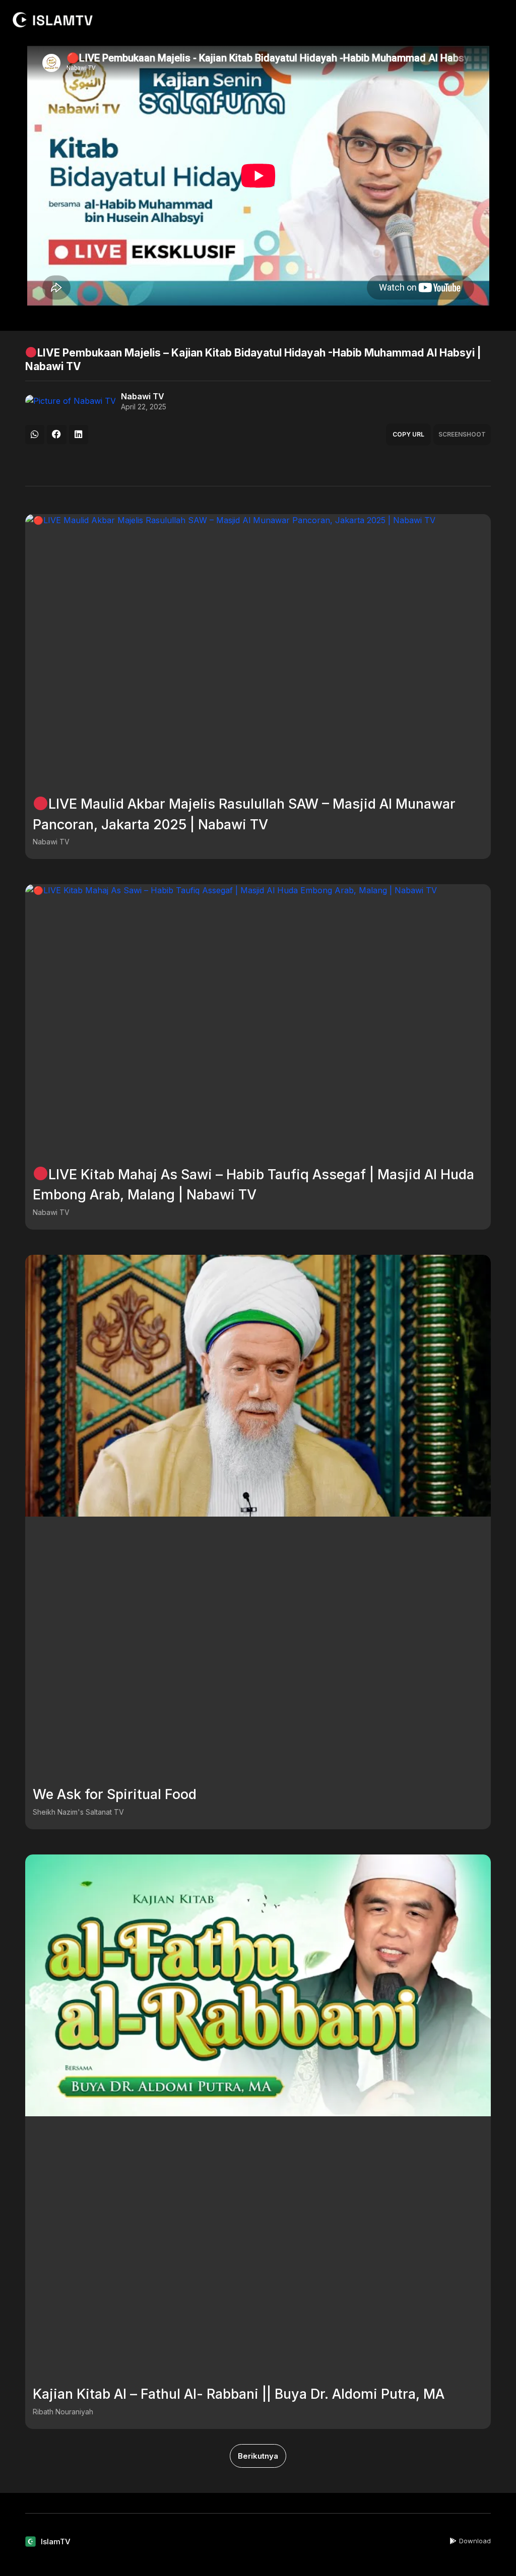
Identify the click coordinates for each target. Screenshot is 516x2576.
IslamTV (56, 2542)
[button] (35, 435)
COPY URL (408, 434)
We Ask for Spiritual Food (115, 1794)
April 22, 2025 (144, 407)
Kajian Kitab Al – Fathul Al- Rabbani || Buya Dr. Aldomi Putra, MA (239, 2394)
